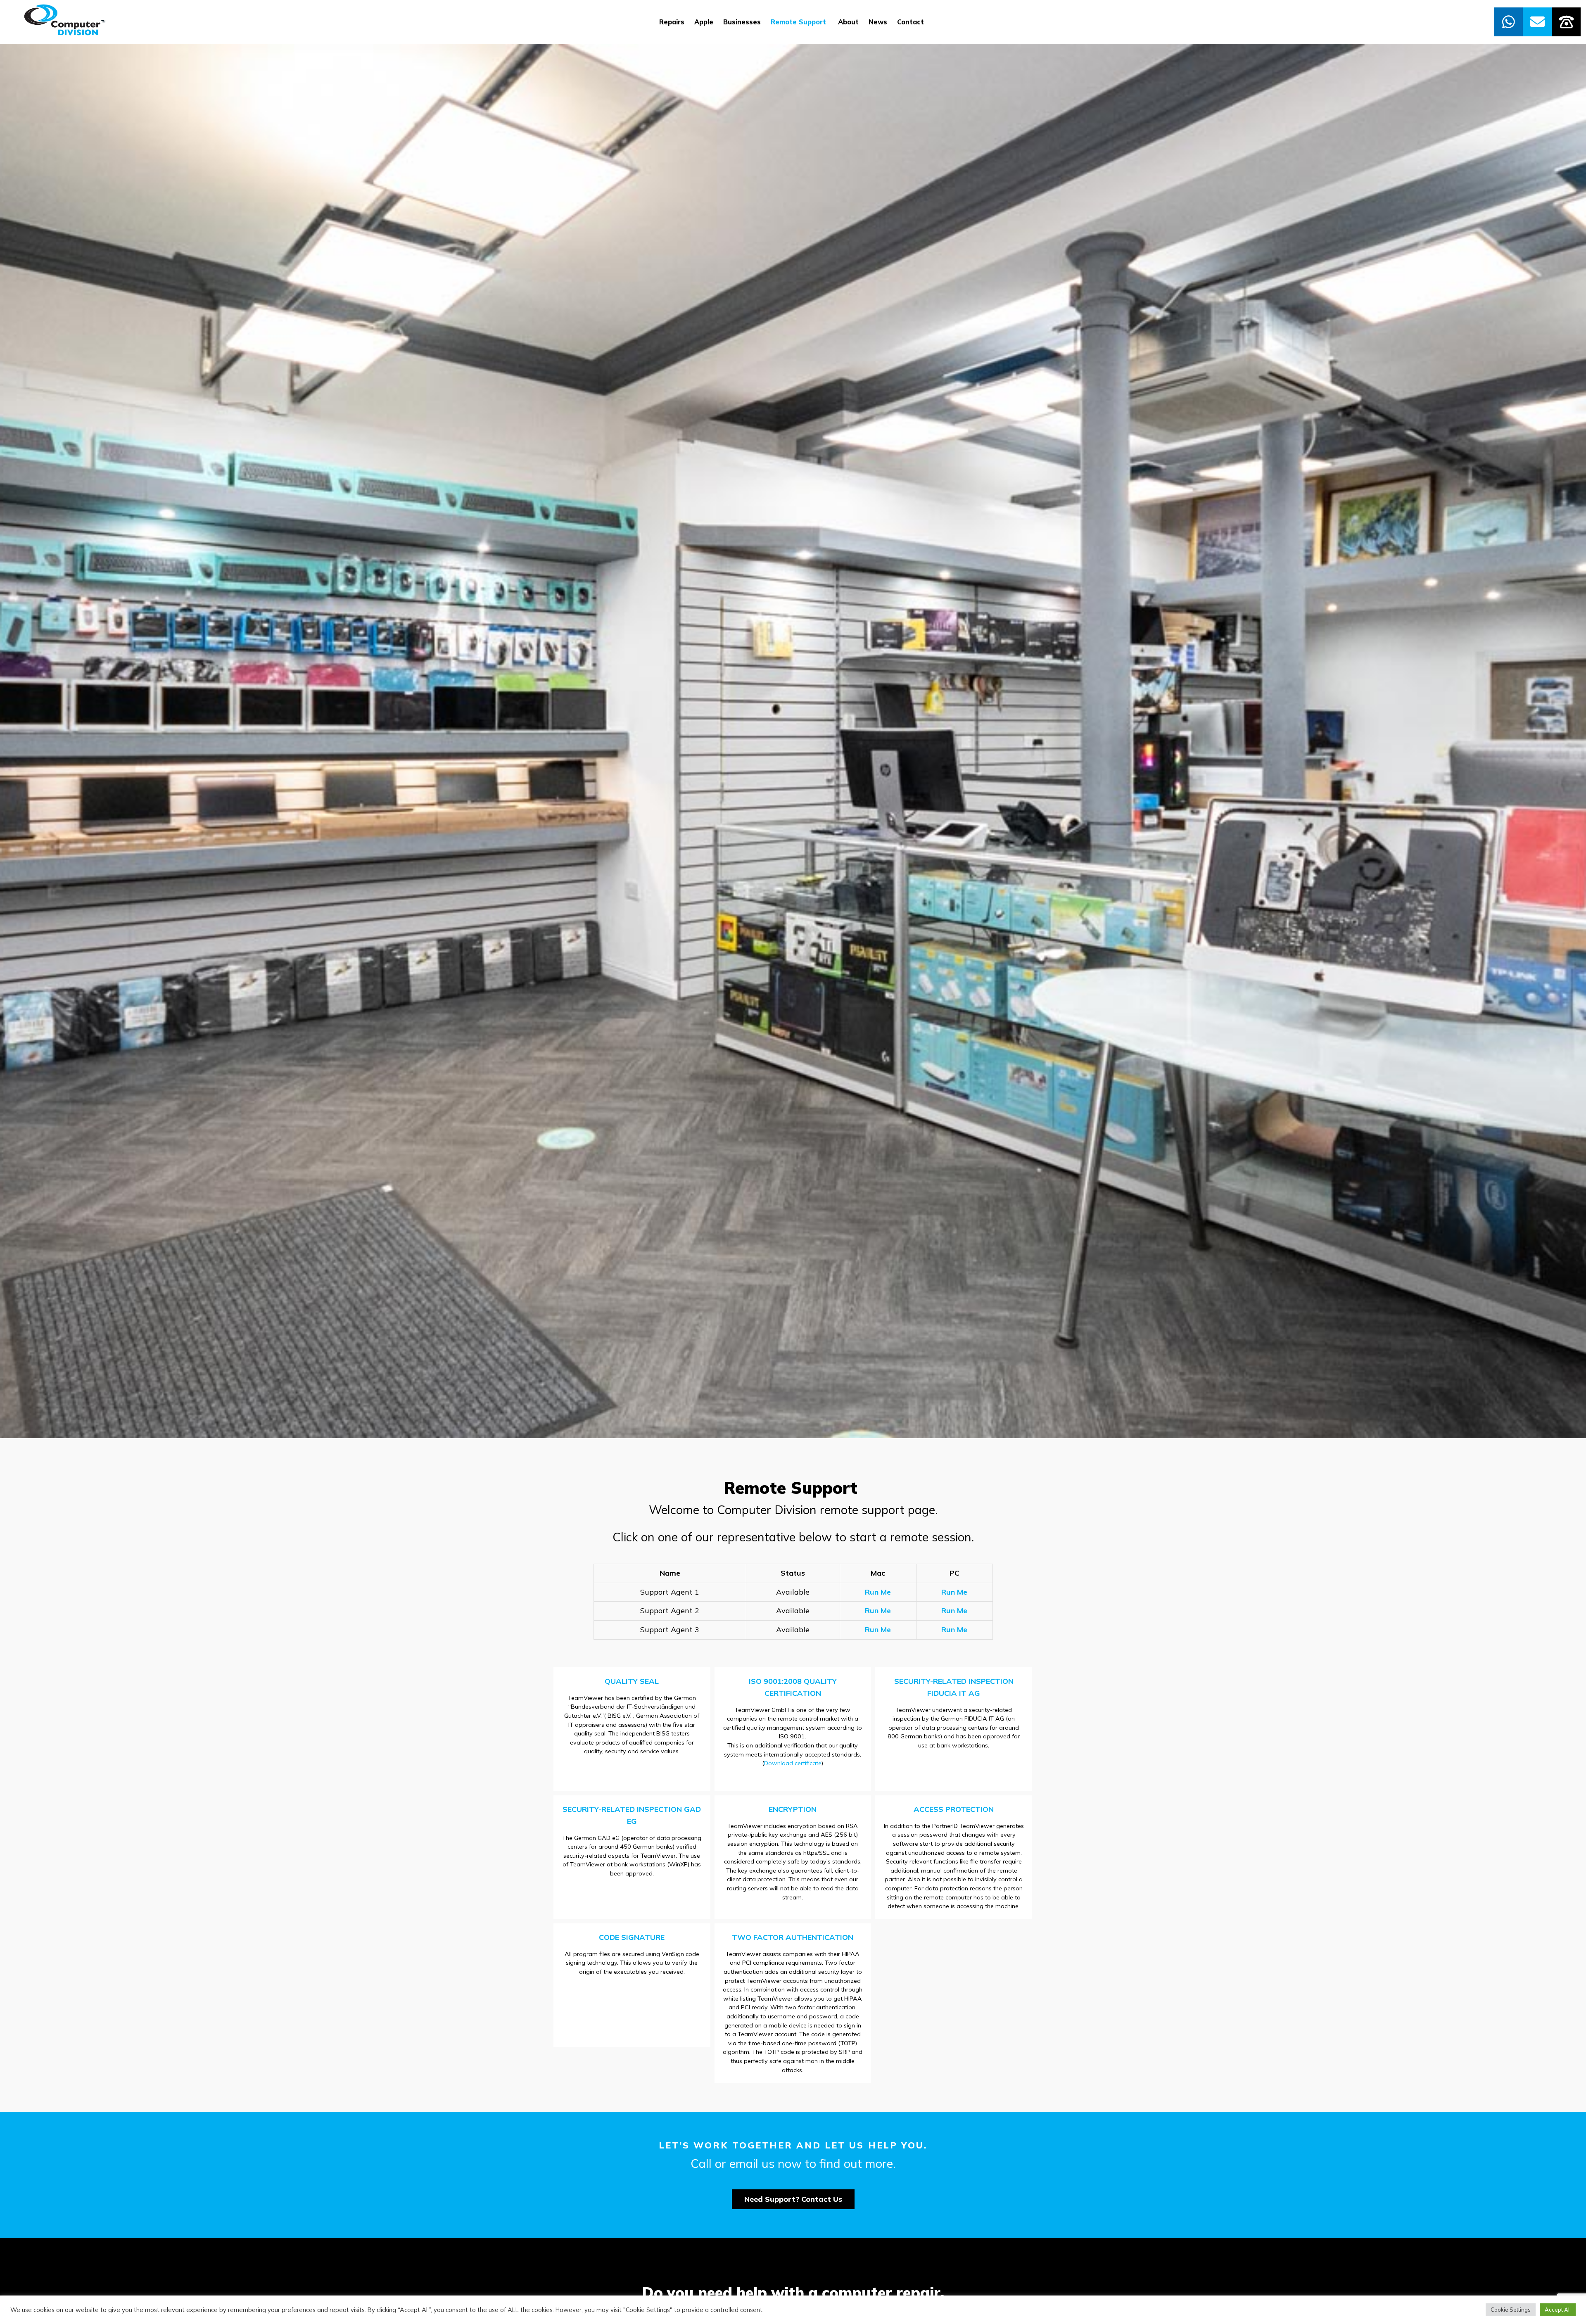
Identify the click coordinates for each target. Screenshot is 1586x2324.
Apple (704, 22)
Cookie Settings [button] (1511, 2310)
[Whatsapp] (1508, 22)
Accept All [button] (1558, 2310)
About (848, 22)
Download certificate (793, 1763)
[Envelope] (1537, 22)
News (878, 22)
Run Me (878, 1592)
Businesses (742, 22)
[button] (793, 2199)
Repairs (672, 22)
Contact (911, 22)
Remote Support (799, 22)
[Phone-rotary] (1566, 22)
